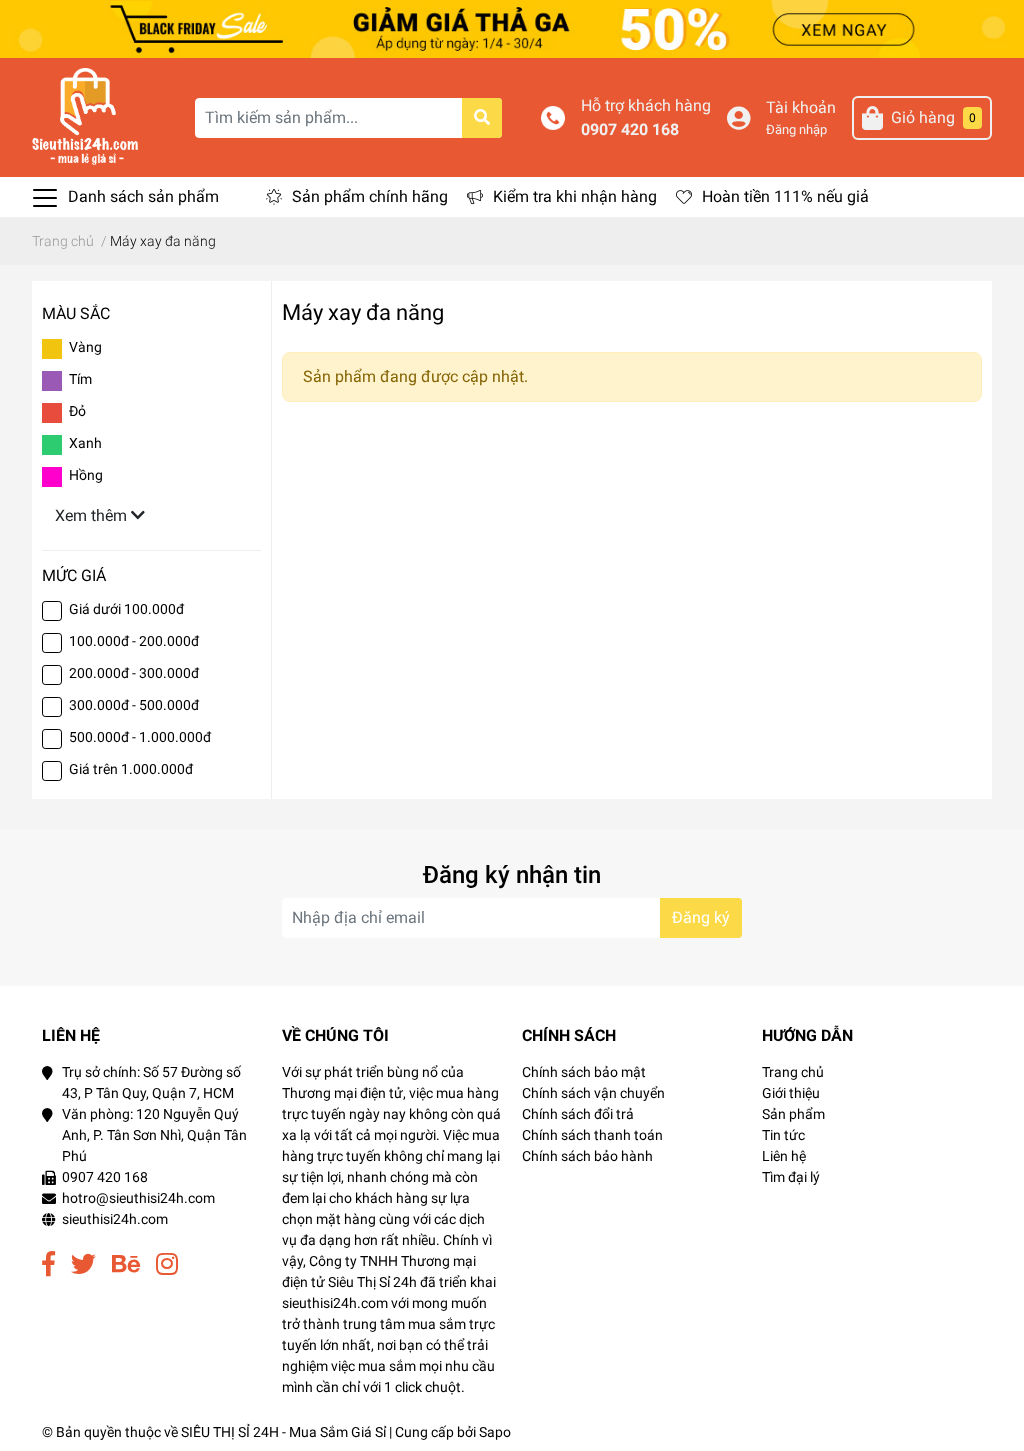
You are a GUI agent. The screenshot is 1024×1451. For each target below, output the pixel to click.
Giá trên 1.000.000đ (131, 769)
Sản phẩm (793, 1114)
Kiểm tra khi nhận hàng (575, 196)
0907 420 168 (630, 129)
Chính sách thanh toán (592, 1135)
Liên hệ (784, 1156)
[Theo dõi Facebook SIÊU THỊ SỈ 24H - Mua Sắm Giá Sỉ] (48, 1264)
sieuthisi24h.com (115, 1219)
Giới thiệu (791, 1093)
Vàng (85, 347)
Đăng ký (701, 917)
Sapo (495, 1432)
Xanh (85, 443)
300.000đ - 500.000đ (134, 705)
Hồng (86, 475)
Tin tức (783, 1135)
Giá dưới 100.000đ (126, 609)
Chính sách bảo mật (584, 1072)
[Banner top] (512, 27)
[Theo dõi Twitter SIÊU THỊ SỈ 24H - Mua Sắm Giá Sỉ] (83, 1264)
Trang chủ (793, 1072)
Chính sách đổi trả (578, 1114)
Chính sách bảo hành (587, 1156)
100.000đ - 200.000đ (134, 641)
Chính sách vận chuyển (593, 1093)
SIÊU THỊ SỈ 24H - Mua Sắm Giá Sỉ (283, 1432)
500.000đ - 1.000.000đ (140, 737)
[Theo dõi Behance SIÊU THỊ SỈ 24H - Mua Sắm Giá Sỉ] (126, 1264)
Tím (80, 379)
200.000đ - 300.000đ (134, 673)
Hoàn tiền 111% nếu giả (785, 196)
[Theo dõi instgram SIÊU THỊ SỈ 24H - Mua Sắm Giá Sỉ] (167, 1264)
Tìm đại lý (791, 1177)
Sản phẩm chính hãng (370, 196)
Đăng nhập (796, 129)
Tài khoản (801, 107)
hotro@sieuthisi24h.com (138, 1198)
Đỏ (77, 411)
